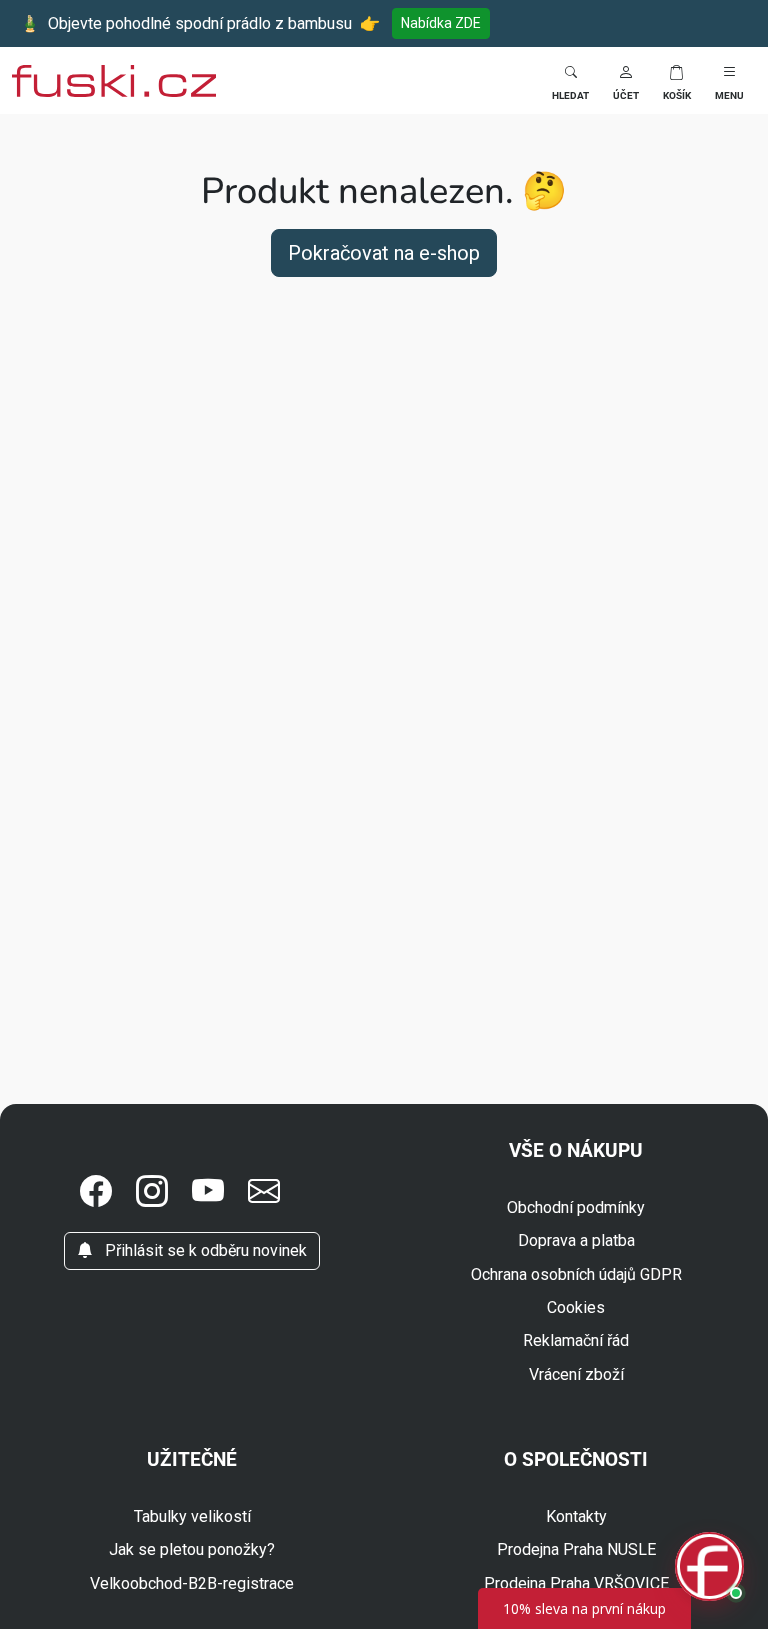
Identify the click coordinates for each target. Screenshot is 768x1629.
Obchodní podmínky (576, 1207)
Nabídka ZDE (441, 23)
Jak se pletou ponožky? (192, 1549)
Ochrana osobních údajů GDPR (576, 1274)
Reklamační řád (576, 1340)
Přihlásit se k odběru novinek (204, 1250)
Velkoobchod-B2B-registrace (192, 1583)
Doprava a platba (576, 1240)
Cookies (576, 1307)
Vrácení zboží (576, 1374)
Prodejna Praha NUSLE (576, 1549)
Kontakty (576, 1516)
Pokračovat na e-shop (384, 253)
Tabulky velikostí (192, 1516)
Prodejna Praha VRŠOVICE (576, 1583)
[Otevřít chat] (709, 1567)
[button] (626, 80)
